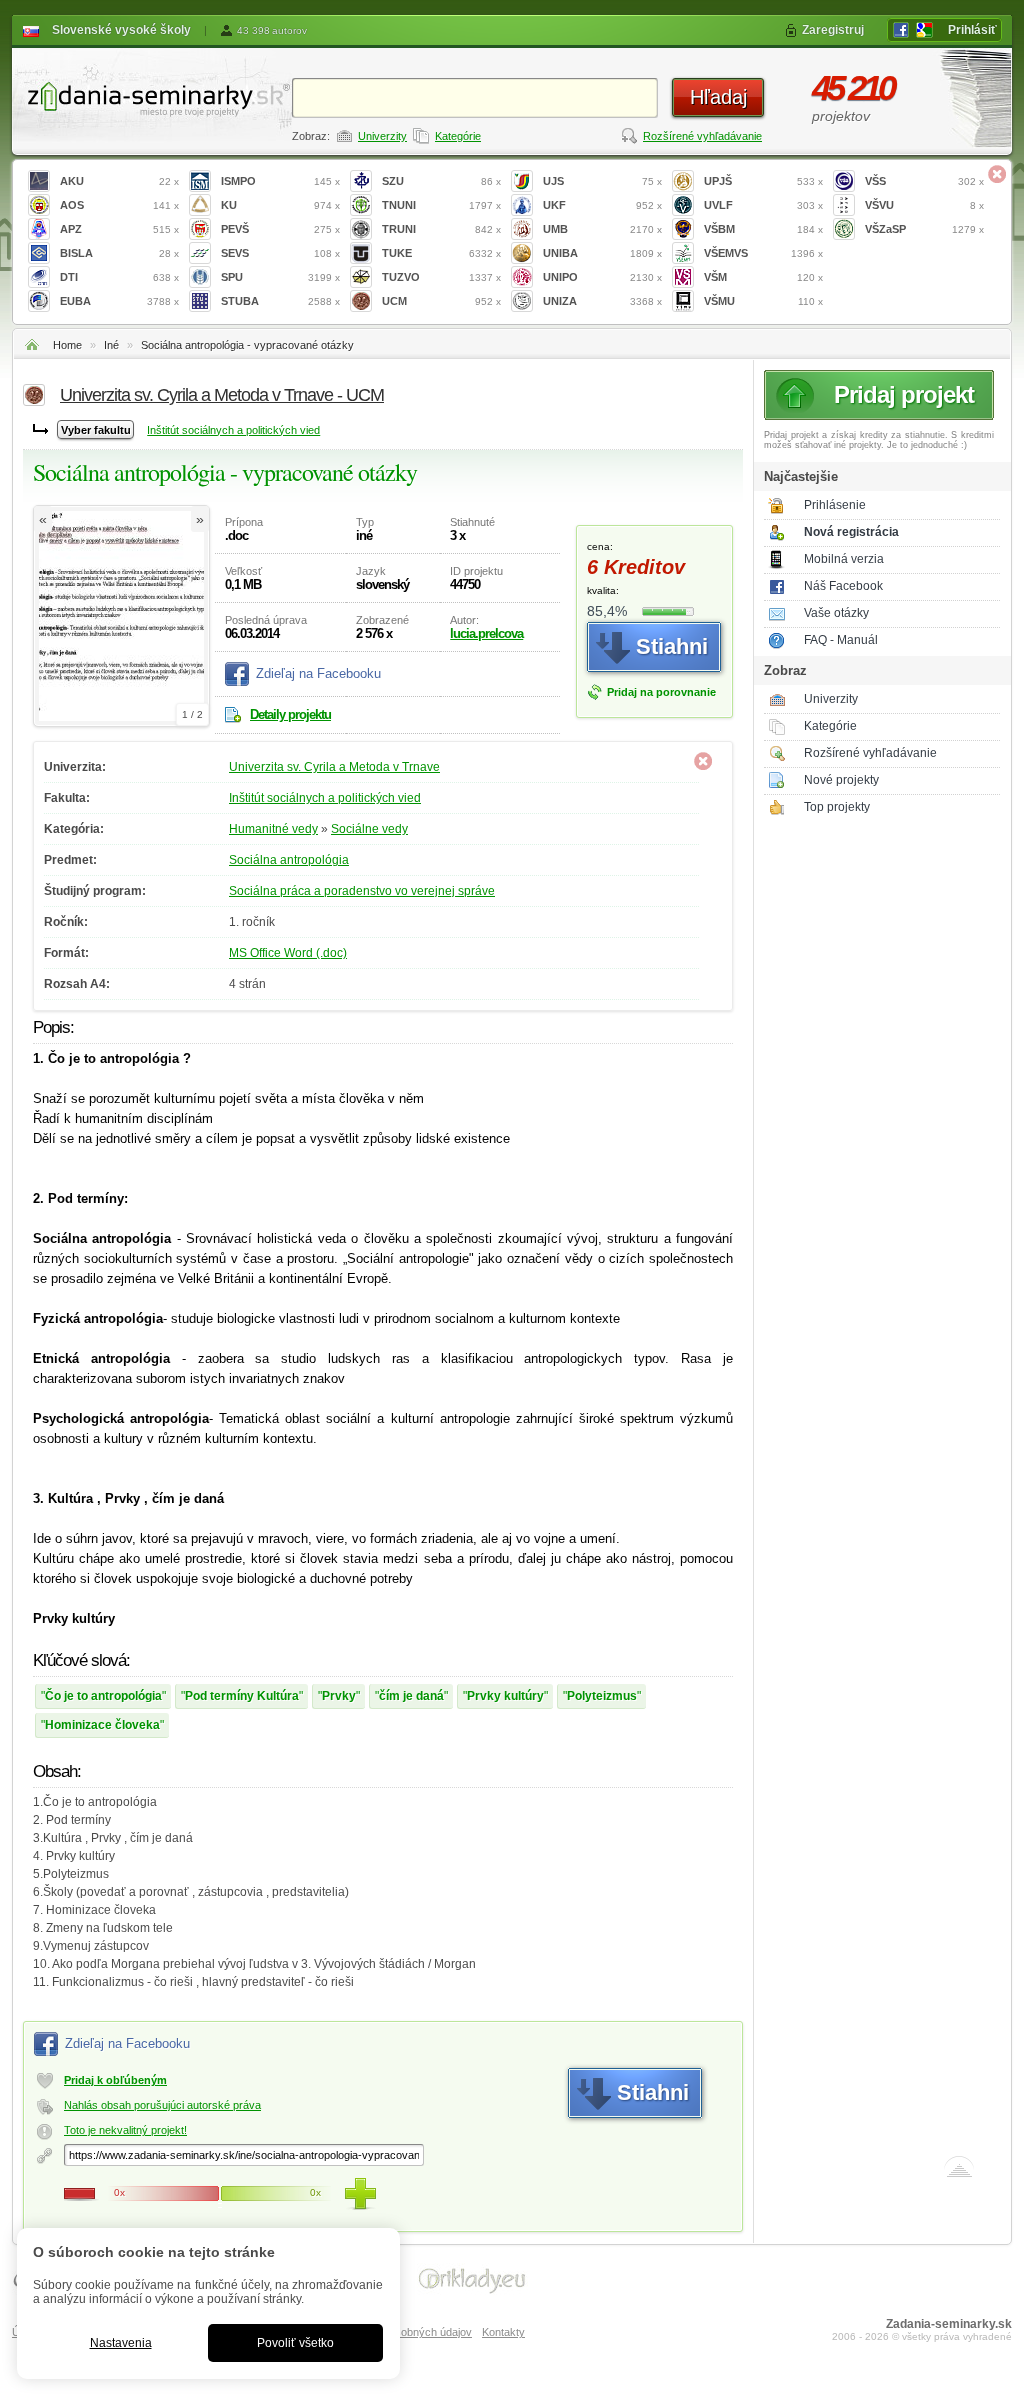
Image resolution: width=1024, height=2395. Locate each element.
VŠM (763, 277)
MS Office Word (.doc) (288, 953)
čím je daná (411, 1696)
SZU (441, 181)
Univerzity (382, 136)
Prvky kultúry (505, 1696)
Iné (111, 345)
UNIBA (602, 253)
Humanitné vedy (273, 829)
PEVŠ (280, 229)
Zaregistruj (833, 30)
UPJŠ (763, 181)
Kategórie (458, 136)
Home (67, 345)
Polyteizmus (602, 1696)
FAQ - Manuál (841, 640)
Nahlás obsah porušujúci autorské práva (162, 2105)
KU (280, 205)
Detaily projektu (290, 714)
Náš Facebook (843, 586)
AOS (119, 205)
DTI (119, 277)
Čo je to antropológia (103, 1696)
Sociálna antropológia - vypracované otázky (247, 345)
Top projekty (837, 807)
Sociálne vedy (369, 829)
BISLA (119, 253)
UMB (602, 229)
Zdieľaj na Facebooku (318, 673)
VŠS (924, 181)
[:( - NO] (80, 2194)
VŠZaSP (924, 229)
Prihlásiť (972, 30)
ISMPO (280, 181)
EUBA (119, 301)
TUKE (441, 253)
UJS (602, 181)
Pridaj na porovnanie (661, 692)
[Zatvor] (997, 174)
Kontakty (503, 2332)
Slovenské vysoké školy (121, 30)
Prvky (339, 1696)
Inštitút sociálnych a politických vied (233, 430)
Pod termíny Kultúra (242, 1696)
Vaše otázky (836, 613)
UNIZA (602, 301)
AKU (119, 181)
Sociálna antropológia (289, 860)
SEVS (280, 253)
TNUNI (441, 205)
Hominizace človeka (102, 1725)
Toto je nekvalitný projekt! (125, 2130)
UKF (602, 205)
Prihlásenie (835, 505)
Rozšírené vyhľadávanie (702, 136)
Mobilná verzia (844, 559)
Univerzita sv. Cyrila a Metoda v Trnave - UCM (222, 395)
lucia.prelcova (486, 633)
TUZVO (441, 277)
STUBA (280, 301)
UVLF (763, 205)
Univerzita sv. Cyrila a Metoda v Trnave (334, 767)
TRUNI (441, 229)
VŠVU (924, 205)
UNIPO (602, 277)
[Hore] (959, 2171)
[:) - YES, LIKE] (360, 2194)
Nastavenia (121, 2343)
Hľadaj (718, 97)
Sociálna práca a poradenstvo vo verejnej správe (362, 891)
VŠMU (763, 301)
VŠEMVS (763, 253)
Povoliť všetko (295, 2343)
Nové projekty (841, 780)
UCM (441, 301)
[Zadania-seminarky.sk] (152, 95)
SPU (280, 277)
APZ (119, 229)
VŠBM (763, 229)
